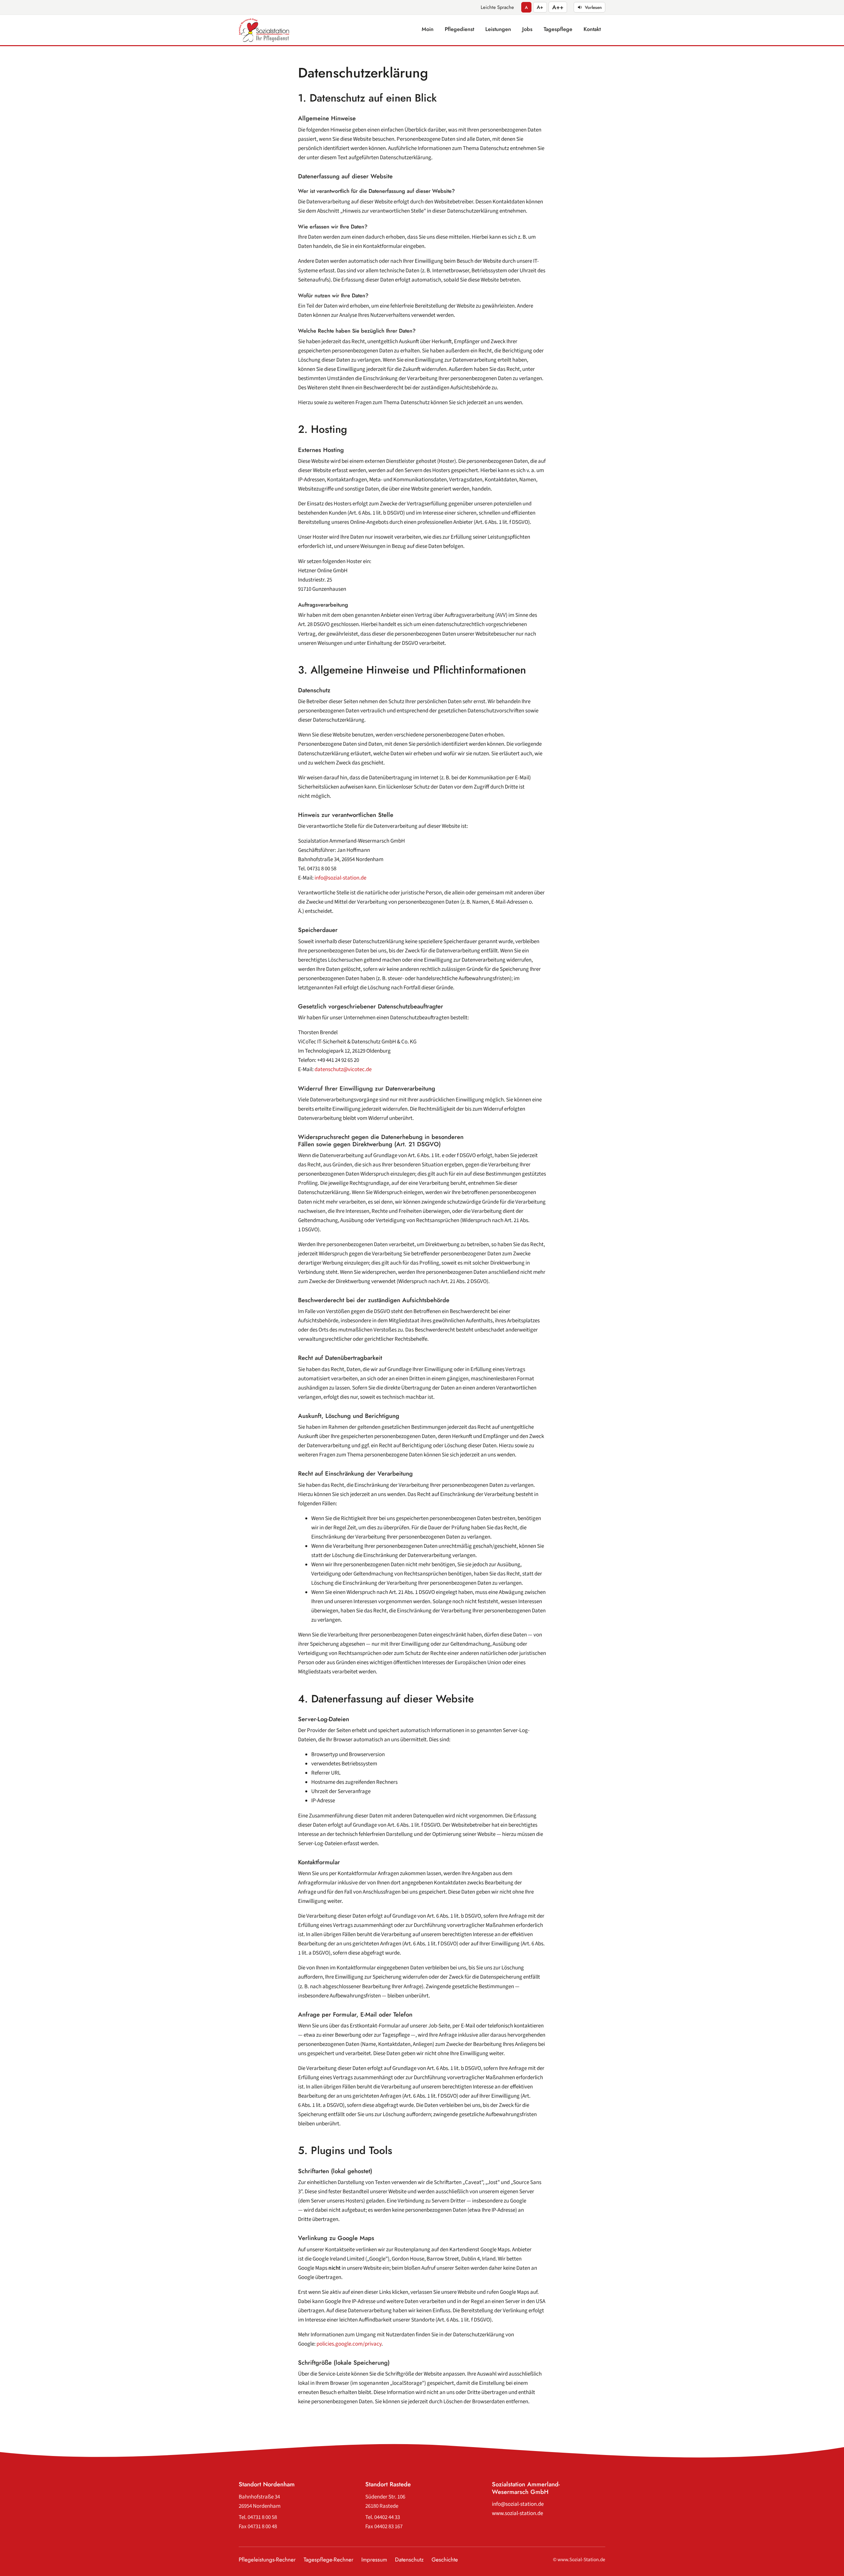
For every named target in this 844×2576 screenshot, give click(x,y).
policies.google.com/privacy (349, 2344)
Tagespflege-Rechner (329, 2560)
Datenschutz (409, 2560)
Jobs (527, 29)
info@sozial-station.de (340, 878)
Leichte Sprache (497, 7)
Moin (428, 29)
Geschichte (445, 2560)
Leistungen (498, 29)
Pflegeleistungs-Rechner (267, 2560)
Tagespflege (558, 29)
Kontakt (592, 29)
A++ (558, 7)
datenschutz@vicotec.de (343, 1069)
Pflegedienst (459, 29)
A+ (540, 7)
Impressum (374, 2560)
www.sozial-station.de (517, 2513)
